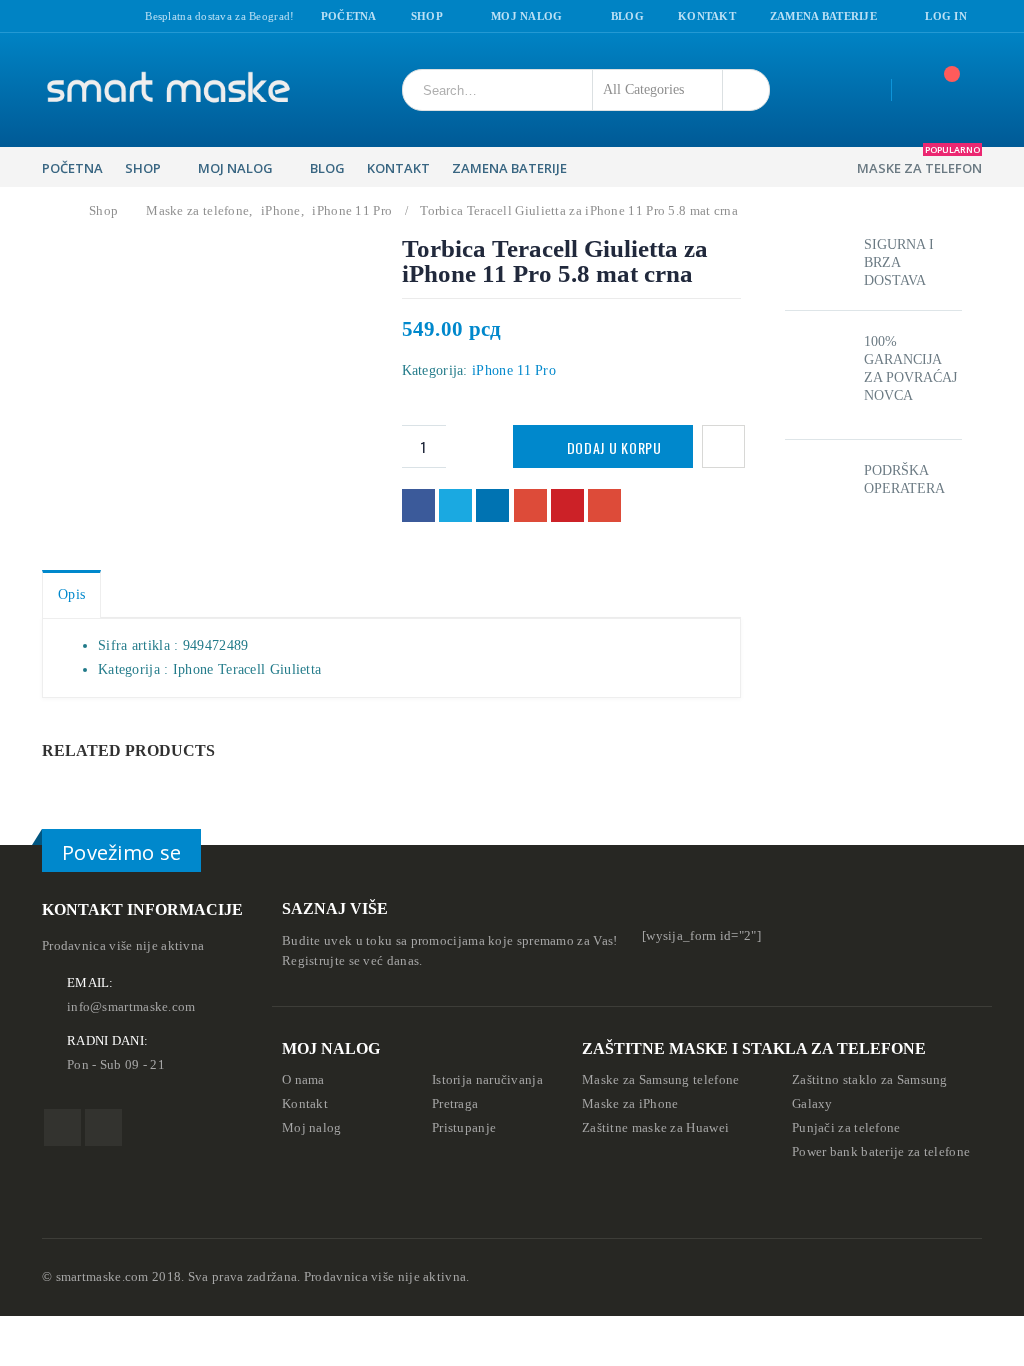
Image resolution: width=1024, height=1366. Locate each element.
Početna (349, 16)
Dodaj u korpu (614, 447)
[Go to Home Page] (54, 211)
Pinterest (567, 505)
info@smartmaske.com (131, 1007)
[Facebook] (49, 17)
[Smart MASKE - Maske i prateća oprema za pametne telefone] (167, 90)
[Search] (743, 90)
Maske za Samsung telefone (661, 1080)
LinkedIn (492, 505)
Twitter (455, 505)
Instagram (103, 1127)
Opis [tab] (71, 594)
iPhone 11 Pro (514, 370)
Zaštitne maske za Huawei (655, 1128)
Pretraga (455, 1104)
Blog (627, 16)
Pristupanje (464, 1128)
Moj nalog (526, 16)
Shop (427, 16)
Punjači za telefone (846, 1128)
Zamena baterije (823, 16)
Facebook (418, 505)
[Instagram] (74, 17)
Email (604, 505)
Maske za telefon (919, 162)
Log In (946, 16)
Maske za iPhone (630, 1104)
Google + (530, 505)
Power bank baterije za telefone (881, 1152)
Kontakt (707, 16)
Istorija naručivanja (487, 1080)
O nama (303, 1080)
